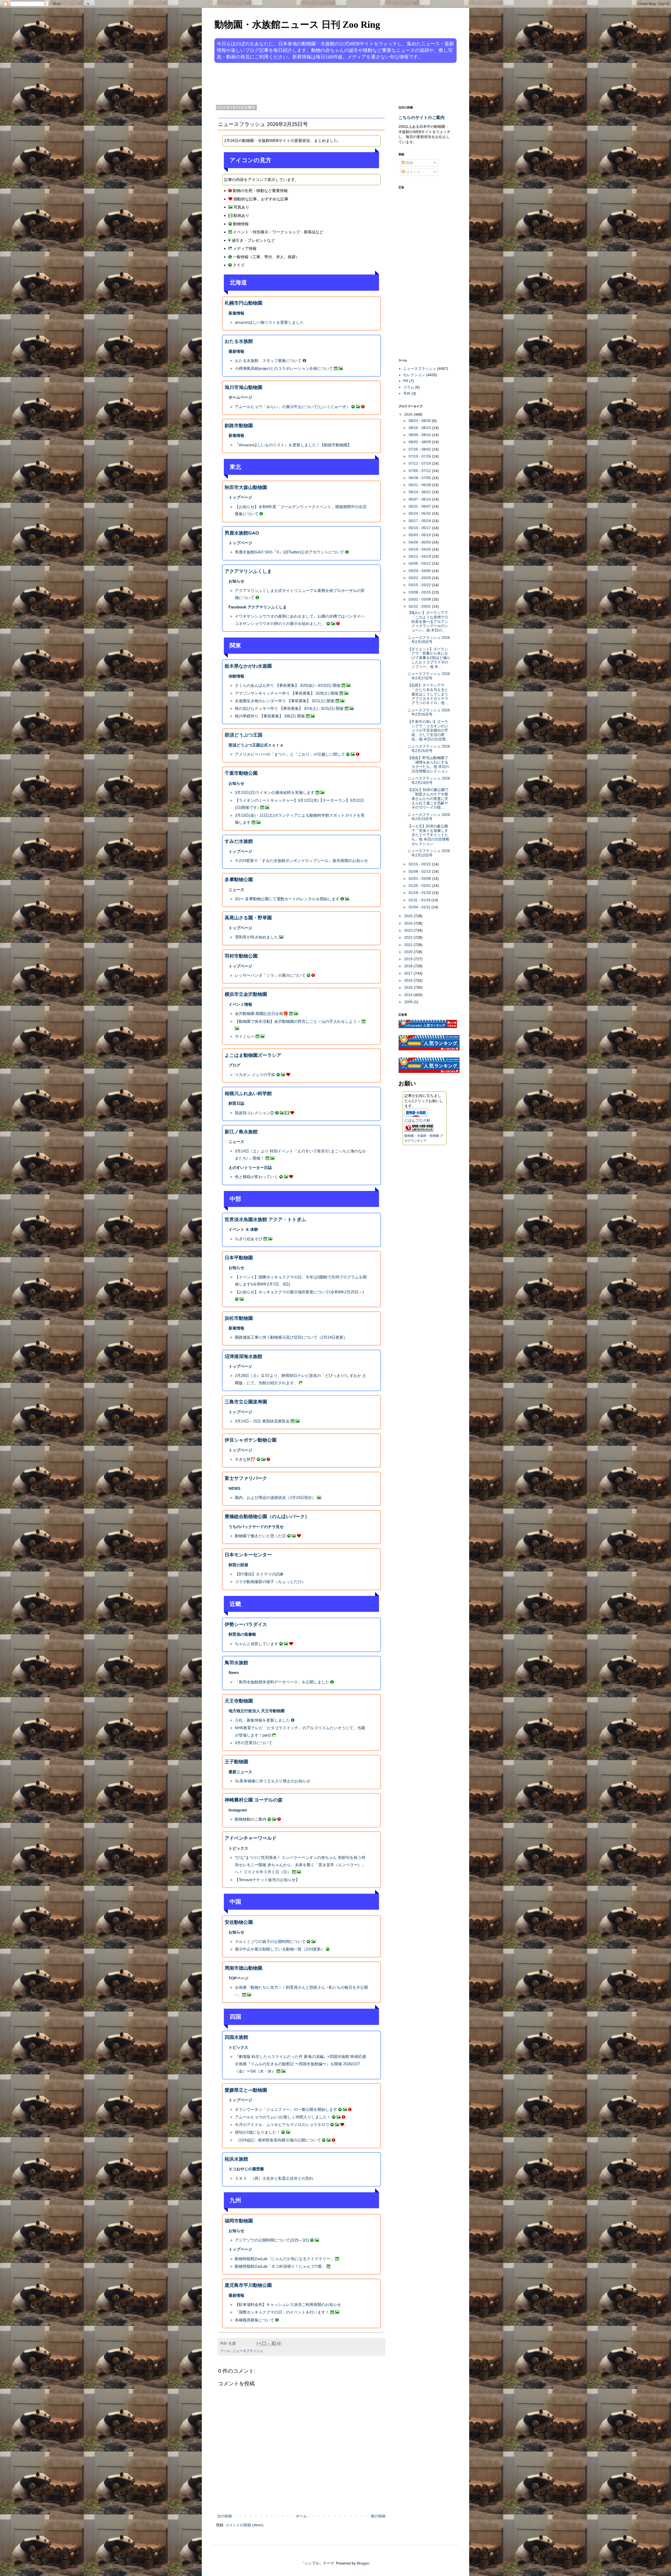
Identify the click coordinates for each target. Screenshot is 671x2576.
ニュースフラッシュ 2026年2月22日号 (429, 853)
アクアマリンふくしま (248, 571)
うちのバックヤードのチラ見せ (256, 1527)
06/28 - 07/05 (420, 478)
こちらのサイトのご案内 (421, 117)
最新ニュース (240, 1772)
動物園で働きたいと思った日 (260, 1536)
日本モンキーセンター (248, 1555)
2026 (409, 414)
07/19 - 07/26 (420, 456)
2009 (409, 1002)
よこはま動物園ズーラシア (253, 1055)
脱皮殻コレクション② (255, 1113)
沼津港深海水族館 (243, 1356)
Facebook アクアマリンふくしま (258, 607)
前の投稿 (378, 2516)
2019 (409, 959)
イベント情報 (240, 1004)
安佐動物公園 (239, 1922)
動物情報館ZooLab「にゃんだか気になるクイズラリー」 (285, 2259)
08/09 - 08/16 (420, 435)
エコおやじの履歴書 (246, 2169)
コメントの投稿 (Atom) (244, 2525)
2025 (409, 916)
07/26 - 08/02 (420, 449)
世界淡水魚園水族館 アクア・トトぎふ (265, 1220)
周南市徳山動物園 (243, 1968)
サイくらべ (245, 1036)
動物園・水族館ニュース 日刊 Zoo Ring (297, 25)
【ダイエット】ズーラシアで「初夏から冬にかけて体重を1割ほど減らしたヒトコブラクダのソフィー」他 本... (429, 658)
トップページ (240, 497)
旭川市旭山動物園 (243, 387)
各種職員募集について (255, 2320)
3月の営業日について (254, 1743)
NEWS (234, 1488)
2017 (409, 973)
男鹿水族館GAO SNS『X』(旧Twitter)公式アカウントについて (289, 552)
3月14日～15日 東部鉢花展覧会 (262, 1421)
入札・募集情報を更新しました (262, 1720)
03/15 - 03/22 (420, 585)
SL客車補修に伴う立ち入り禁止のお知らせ (273, 1781)
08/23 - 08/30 (420, 421)
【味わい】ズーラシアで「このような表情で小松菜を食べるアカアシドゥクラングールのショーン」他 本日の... (428, 621)
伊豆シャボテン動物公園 (251, 1440)
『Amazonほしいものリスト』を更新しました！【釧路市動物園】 (293, 445)
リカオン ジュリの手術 (255, 1075)
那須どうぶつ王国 (243, 735)
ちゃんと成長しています (256, 1644)
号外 (407, 393)
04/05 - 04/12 (420, 563)
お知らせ (236, 581)
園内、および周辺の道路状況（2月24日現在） (275, 1498)
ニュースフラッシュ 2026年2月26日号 (429, 712)
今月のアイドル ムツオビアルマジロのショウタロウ (282, 2125)
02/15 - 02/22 (420, 864)
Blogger (363, 2563)
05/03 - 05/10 (420, 535)
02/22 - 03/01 (420, 606)
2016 (409, 980)
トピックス (238, 1848)
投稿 (409, 163)
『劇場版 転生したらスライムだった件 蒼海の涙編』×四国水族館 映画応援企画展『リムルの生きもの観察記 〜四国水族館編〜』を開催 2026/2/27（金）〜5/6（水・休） (301, 2064)
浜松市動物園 (239, 1318)
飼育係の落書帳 (242, 1634)
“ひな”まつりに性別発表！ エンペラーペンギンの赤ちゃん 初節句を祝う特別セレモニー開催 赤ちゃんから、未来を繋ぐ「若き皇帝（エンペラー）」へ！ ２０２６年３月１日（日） (300, 1865)
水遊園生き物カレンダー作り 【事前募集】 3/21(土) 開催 (285, 701)
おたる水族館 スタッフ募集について (268, 361)
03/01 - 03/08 (420, 599)
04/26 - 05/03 (420, 542)
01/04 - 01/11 (420, 907)
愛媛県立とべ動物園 (246, 2090)
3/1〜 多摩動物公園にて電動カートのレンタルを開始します (287, 899)
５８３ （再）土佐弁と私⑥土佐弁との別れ (274, 2178)
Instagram (238, 1810)
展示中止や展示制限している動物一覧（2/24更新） (280, 1949)
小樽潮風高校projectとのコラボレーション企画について (284, 368)
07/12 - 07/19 (420, 463)
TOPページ (239, 1978)
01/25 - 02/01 (420, 886)
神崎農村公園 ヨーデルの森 (254, 1800)
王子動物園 (236, 1762)
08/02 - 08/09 (420, 442)
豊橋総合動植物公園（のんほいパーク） (267, 1517)
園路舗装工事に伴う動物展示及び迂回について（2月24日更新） (291, 1337)
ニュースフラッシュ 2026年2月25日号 (429, 748)
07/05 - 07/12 (420, 471)
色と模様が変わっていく (256, 1177)
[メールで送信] (259, 2343)
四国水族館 (236, 2037)
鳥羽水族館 (236, 1663)
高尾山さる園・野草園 (248, 918)
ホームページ (240, 397)
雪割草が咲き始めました (256, 937)
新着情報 (236, 313)
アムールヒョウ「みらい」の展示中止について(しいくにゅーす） (293, 407)
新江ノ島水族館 (241, 1132)
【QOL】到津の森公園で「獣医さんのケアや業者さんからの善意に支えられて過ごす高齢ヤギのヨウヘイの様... (428, 798)
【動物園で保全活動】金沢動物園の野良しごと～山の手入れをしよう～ (298, 1021)
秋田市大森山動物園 (246, 487)
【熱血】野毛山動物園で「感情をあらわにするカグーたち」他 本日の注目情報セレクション (428, 764)
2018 (409, 966)
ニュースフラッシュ (248, 2351)
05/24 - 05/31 (420, 513)
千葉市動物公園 (241, 773)
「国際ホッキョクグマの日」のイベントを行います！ (282, 2312)
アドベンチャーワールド (251, 1838)
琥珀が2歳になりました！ (258, 2132)
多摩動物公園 (239, 880)
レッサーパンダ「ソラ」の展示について (270, 975)
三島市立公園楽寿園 (246, 1402)
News (234, 1673)
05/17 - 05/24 (420, 521)
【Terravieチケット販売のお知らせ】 (267, 1880)
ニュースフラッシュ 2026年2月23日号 (429, 817)
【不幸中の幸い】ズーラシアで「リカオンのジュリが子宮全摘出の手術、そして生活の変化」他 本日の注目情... (428, 730)
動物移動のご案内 (251, 1819)
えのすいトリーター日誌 (250, 1168)
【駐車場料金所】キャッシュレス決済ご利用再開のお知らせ (288, 2305)
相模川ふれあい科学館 (248, 1094)
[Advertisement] (316, 83)
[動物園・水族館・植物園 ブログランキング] (419, 1130)
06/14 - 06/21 (420, 492)
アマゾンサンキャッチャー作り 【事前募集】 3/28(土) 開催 (287, 693)
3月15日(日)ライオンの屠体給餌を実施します (275, 792)
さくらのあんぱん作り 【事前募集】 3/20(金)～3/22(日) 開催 (288, 685)
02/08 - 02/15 (420, 871)
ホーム (301, 2516)
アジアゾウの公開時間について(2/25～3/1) (272, 2240)
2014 (409, 995)
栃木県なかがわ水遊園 (248, 666)
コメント (413, 172)
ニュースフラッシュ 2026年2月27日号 (429, 676)
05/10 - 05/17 (420, 528)
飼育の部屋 (238, 1565)
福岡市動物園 (239, 2221)
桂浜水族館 (236, 2159)
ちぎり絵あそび (249, 1239)
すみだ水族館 (239, 841)
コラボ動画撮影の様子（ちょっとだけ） (270, 1582)
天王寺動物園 (239, 1701)
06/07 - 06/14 (420, 499)
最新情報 (236, 351)
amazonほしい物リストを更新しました (269, 322)
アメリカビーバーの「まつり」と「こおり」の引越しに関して (290, 754)
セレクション (414, 375)
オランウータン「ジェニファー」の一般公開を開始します (286, 2109)
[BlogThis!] (264, 2343)
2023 (409, 930)
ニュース (236, 890)
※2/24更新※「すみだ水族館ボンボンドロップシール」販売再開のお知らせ (301, 861)
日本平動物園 (239, 1258)
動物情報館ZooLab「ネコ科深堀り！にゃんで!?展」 (280, 2266)
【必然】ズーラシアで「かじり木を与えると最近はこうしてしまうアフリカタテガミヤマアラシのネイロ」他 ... (428, 694)
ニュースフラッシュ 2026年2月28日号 (429, 640)
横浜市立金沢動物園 (246, 994)
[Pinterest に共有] (279, 2343)
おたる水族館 (239, 341)
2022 (409, 937)
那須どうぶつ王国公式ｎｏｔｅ (256, 745)
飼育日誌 (236, 1103)
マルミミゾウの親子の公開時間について (270, 1941)
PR (406, 381)
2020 (409, 952)
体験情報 (236, 676)
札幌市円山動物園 (243, 303)
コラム (409, 387)
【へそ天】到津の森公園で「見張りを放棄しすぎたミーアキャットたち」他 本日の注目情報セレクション (428, 835)
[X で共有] (269, 2343)
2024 (409, 923)
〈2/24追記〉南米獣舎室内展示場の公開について (278, 2140)
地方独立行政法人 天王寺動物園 (257, 1711)
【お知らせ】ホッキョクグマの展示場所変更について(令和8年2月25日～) (299, 1292)
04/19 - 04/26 (420, 549)
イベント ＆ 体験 (243, 1229)
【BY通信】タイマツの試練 (259, 1574)
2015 (409, 987)
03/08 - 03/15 (420, 592)
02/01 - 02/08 (420, 878)
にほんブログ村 (417, 1121)
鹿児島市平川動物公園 (248, 2285)
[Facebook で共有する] (274, 2343)
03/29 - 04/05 (420, 571)
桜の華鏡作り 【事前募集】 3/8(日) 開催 (270, 716)
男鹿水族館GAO (242, 533)
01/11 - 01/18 (420, 900)
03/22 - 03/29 (420, 578)
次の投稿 (225, 2516)
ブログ (234, 1065)
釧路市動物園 (239, 426)
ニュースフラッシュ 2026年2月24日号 (429, 780)
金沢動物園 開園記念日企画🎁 (261, 1014)
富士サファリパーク (246, 1478)
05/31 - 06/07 (420, 506)
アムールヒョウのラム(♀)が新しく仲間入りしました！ (283, 2117)
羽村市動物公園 (241, 956)
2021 (409, 945)
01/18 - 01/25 (420, 893)
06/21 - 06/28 (420, 485)
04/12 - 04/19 (420, 556)
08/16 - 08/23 (420, 428)
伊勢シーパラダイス (246, 1624)
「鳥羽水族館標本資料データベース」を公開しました (282, 1682)
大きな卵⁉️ (245, 1459)
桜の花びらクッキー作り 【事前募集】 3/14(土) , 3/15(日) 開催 (289, 708)
